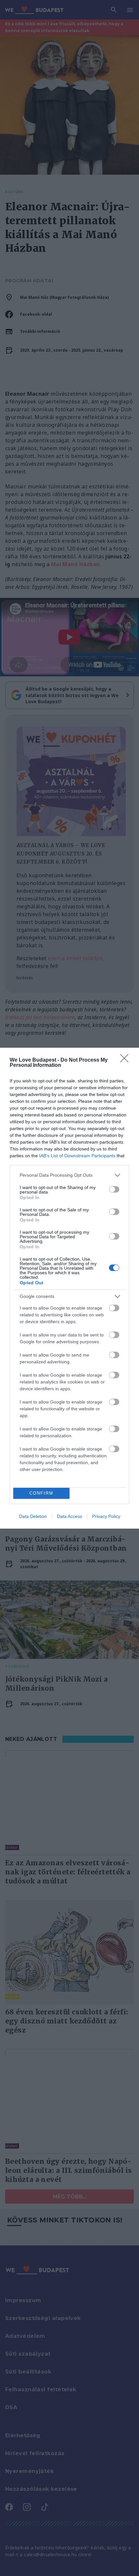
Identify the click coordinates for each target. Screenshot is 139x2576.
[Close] (126, 1060)
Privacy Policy (106, 1516)
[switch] (114, 1189)
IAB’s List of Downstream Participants (77, 1156)
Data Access (69, 1516)
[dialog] (69, 1288)
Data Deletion (33, 1516)
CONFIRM (41, 1493)
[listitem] (69, 1175)
